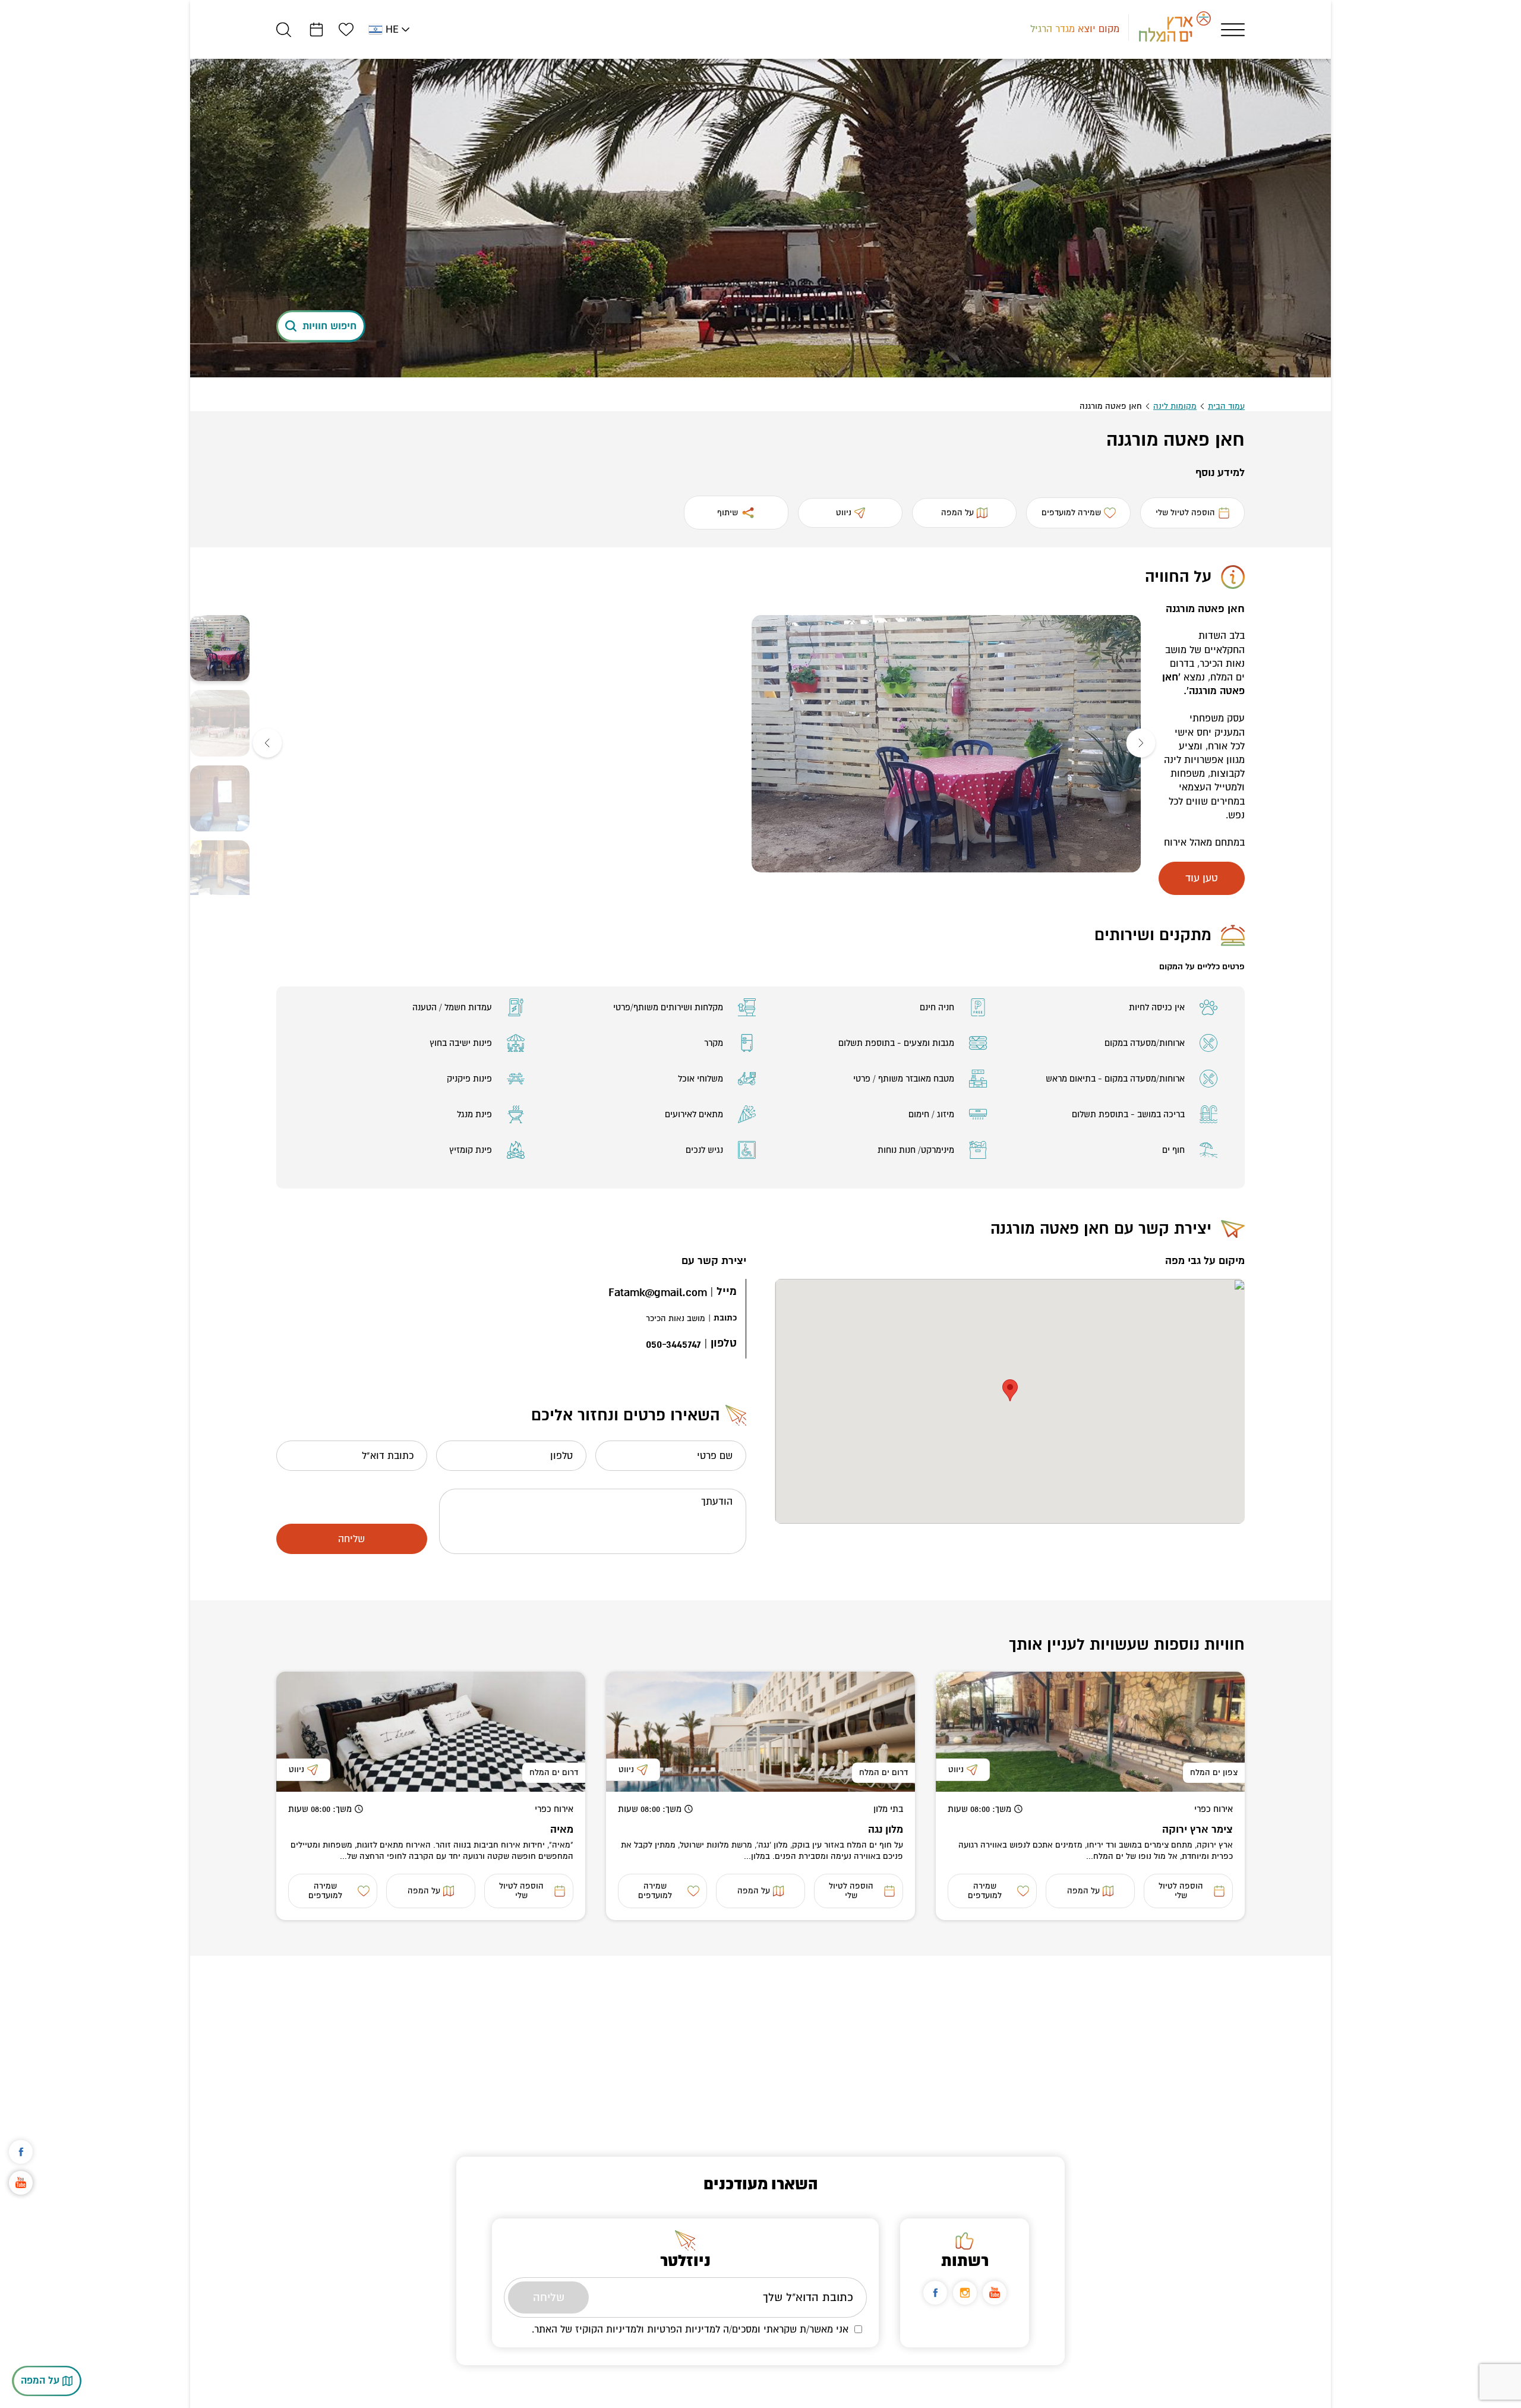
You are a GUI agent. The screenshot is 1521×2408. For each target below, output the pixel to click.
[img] (946, 744)
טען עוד (1202, 878)
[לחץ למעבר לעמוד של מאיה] (431, 1732)
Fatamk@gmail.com (658, 1293)
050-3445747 (673, 1345)
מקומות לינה (1175, 406)
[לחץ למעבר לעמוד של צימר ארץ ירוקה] (1090, 1732)
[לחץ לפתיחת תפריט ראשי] (1233, 30)
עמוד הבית (1226, 406)
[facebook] (935, 2293)
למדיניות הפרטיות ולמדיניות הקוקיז (648, 2329)
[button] (1141, 744)
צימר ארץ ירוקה (1197, 1829)
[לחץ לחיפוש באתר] (284, 29)
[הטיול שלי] (316, 29)
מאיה (562, 1829)
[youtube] (995, 2293)
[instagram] (965, 2293)
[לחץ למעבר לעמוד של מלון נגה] (760, 1732)
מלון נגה (886, 1829)
